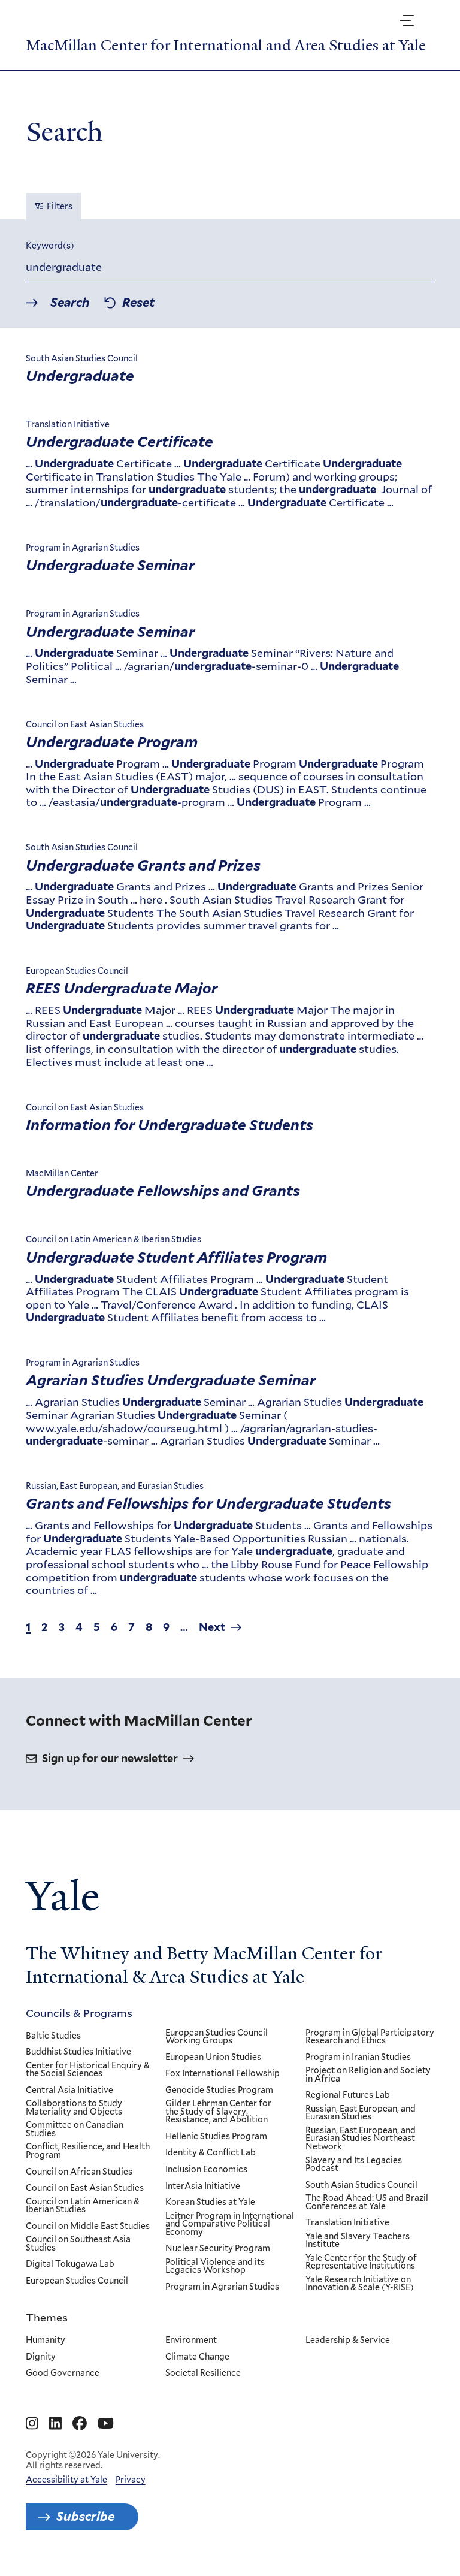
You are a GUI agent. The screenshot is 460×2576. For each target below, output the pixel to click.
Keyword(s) (50, 246)
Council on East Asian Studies (85, 2188)
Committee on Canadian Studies (75, 2129)
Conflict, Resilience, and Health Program (88, 2151)
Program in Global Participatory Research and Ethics (370, 2037)
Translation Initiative (347, 2223)
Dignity (41, 2357)
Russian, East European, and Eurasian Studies (361, 2113)
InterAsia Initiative (203, 2187)
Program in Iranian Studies (358, 2058)
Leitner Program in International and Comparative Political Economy (230, 2225)
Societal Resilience (203, 2373)
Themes (47, 2317)
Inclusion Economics (206, 2170)
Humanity (46, 2341)
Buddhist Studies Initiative (78, 2052)
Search (70, 303)
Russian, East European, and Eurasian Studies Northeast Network (361, 2139)
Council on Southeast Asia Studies (78, 2244)
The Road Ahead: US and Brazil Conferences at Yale (367, 2202)
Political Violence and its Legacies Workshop (215, 2267)
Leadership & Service (348, 2341)
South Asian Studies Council (361, 2185)
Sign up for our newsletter (110, 1758)
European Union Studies (213, 2058)
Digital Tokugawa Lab (70, 2264)
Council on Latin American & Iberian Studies (83, 2206)
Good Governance (63, 2373)
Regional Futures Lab (348, 2095)
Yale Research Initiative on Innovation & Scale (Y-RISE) (360, 2284)
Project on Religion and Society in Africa (368, 2075)
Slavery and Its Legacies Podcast (354, 2165)
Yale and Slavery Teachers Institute (358, 2241)
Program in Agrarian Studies (222, 2287)
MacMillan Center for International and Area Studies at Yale (226, 46)
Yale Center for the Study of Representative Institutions (361, 2262)
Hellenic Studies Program (216, 2137)
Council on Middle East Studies (88, 2227)
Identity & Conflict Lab (211, 2153)
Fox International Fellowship (223, 2074)
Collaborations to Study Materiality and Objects (74, 2108)
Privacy (131, 2480)
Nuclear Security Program (218, 2249)
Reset (138, 303)
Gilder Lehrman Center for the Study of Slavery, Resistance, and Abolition (218, 2112)
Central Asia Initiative (69, 2091)
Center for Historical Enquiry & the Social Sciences (88, 2070)
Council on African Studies (79, 2172)
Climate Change (197, 2357)
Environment (191, 2341)
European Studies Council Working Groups (217, 2037)
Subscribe (85, 2517)
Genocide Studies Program (219, 2091)
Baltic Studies (53, 2036)
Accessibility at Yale (66, 2480)
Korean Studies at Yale (210, 2203)
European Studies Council (77, 2281)
